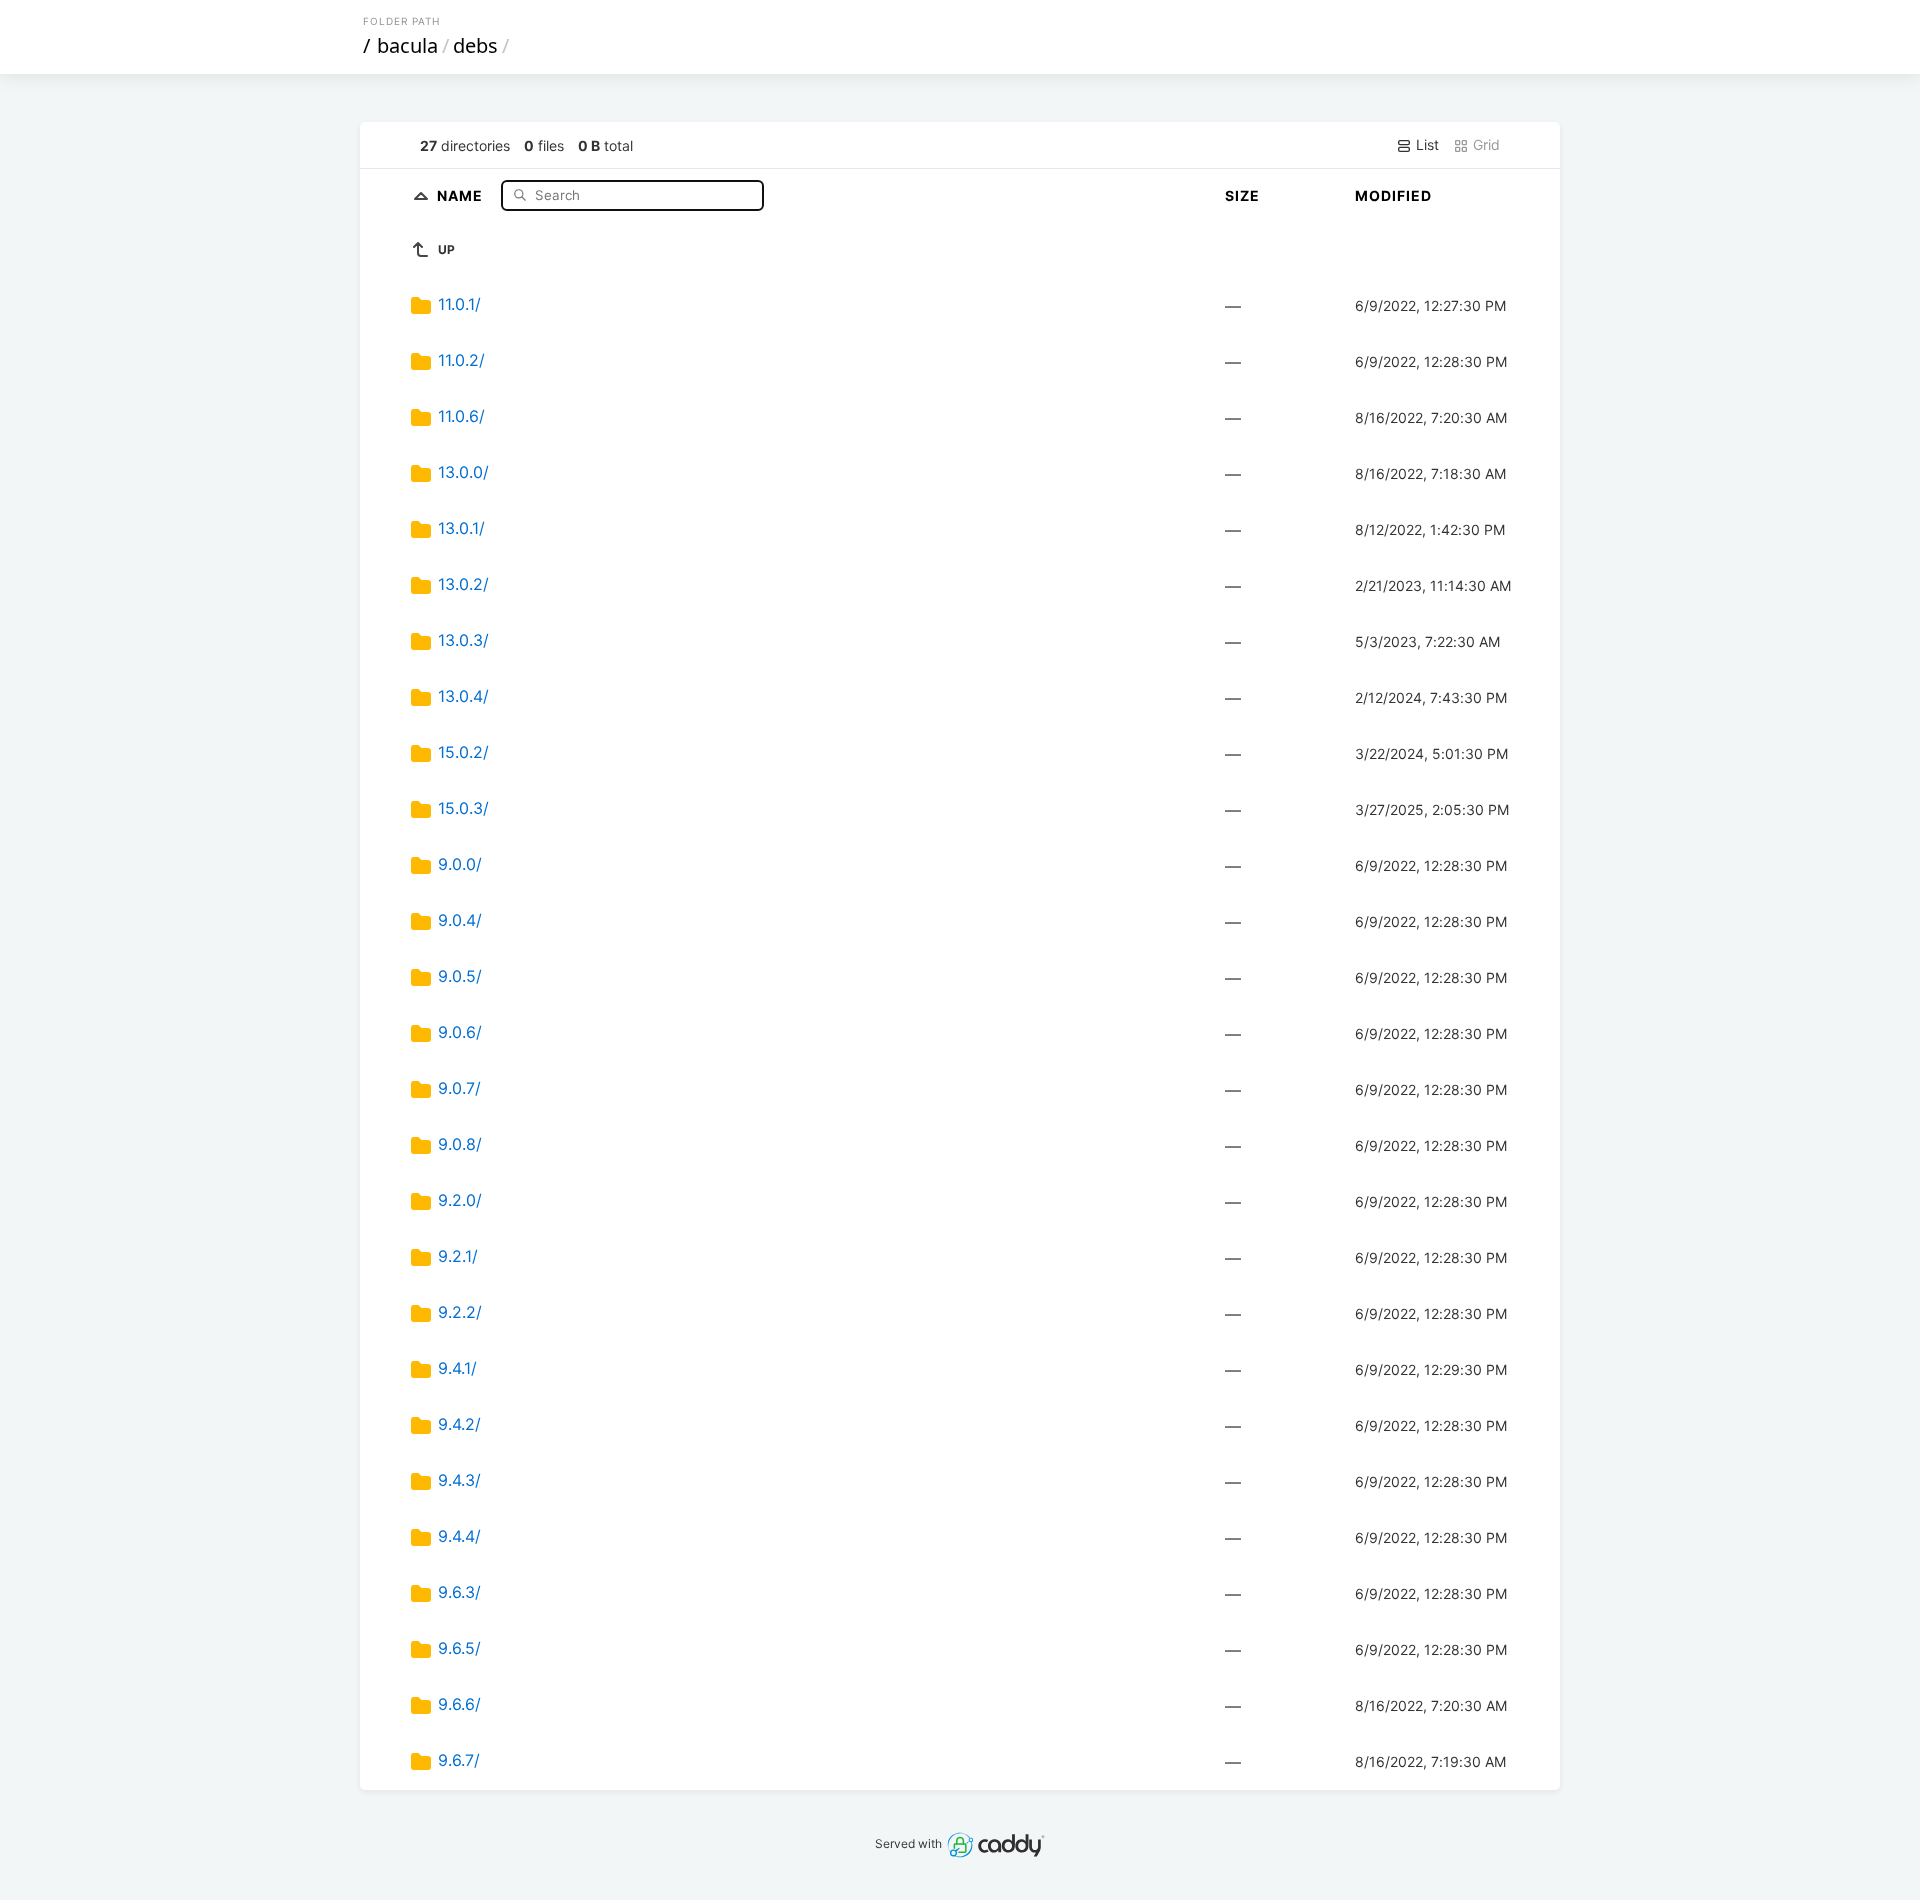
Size (1242, 195)
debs (475, 45)
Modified (1393, 195)
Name (462, 194)
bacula (407, 45)
